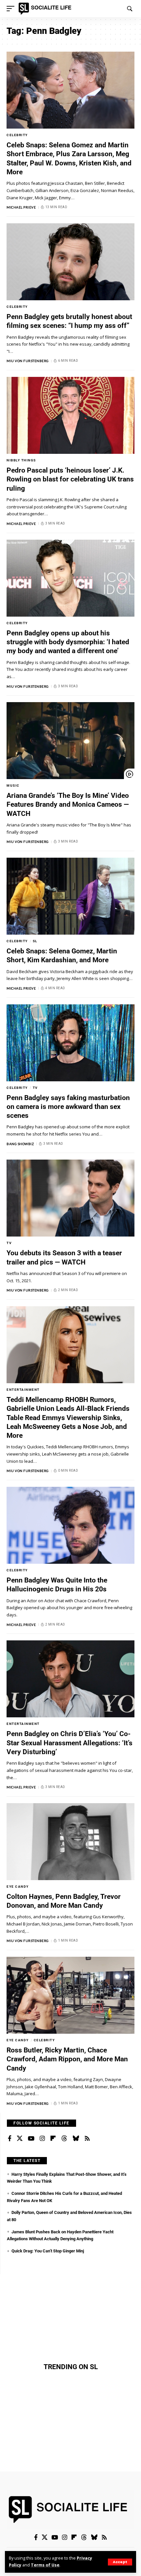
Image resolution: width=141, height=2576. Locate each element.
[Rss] (87, 2139)
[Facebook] (10, 2139)
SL (35, 941)
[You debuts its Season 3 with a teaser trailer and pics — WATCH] (70, 1198)
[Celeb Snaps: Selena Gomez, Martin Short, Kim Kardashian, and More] (70, 896)
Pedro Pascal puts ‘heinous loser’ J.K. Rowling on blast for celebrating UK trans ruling (70, 479)
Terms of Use (45, 2565)
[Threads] (64, 2139)
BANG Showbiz (20, 1144)
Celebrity (17, 135)
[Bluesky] (76, 2139)
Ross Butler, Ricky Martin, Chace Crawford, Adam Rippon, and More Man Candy (67, 2059)
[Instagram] (42, 2139)
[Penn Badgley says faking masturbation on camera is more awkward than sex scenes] (70, 1043)
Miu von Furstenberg (28, 361)
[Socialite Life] (46, 9)
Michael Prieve (21, 207)
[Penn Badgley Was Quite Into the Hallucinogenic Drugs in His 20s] (70, 1525)
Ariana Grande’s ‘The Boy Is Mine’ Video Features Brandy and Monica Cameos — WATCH (68, 805)
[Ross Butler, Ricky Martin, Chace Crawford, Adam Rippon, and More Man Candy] (70, 1995)
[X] (20, 2139)
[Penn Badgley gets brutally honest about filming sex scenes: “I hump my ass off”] (70, 262)
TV (35, 1088)
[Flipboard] (53, 2139)
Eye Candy (18, 1887)
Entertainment (23, 1390)
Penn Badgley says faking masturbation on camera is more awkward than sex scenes (68, 1107)
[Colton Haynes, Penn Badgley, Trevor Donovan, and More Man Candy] (70, 1842)
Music (13, 785)
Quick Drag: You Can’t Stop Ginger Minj (48, 2251)
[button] (120, 2562)
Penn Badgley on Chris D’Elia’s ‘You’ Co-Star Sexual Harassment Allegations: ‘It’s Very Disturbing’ (70, 1743)
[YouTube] (31, 2139)
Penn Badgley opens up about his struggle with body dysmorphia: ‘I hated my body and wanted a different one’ (68, 642)
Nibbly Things (21, 460)
